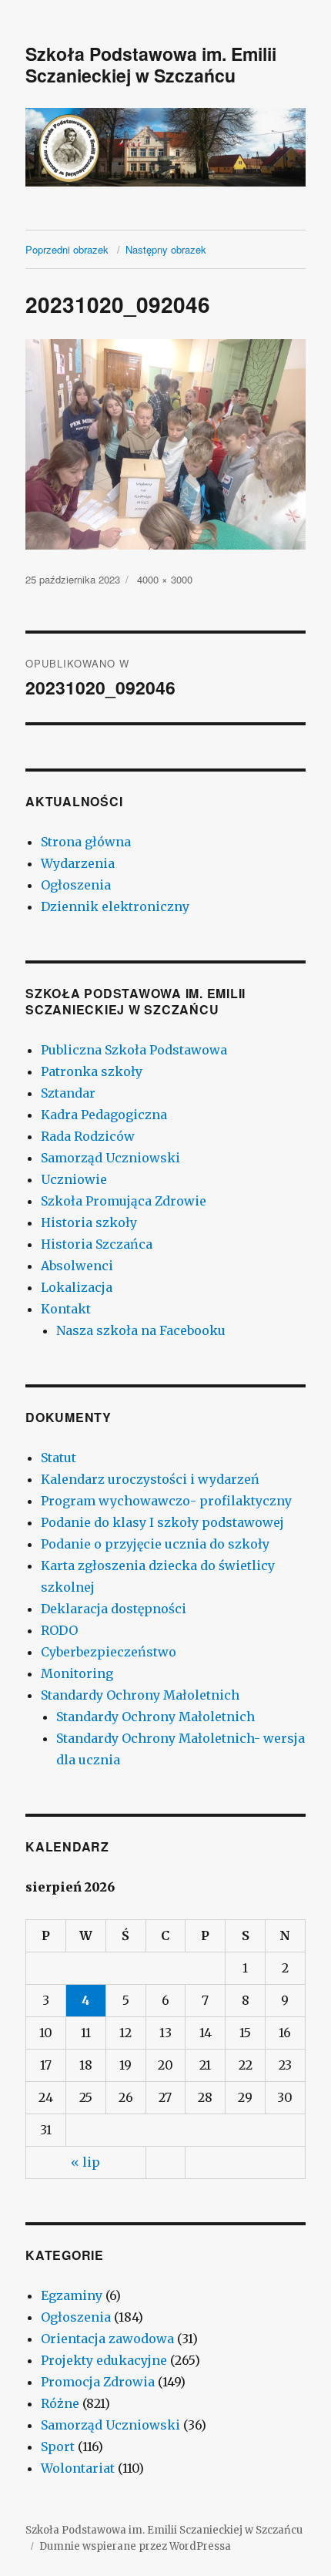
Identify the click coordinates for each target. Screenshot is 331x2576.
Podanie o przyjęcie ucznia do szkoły (155, 1544)
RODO (59, 1630)
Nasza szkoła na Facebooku (141, 1330)
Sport (58, 2447)
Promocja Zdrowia (98, 2382)
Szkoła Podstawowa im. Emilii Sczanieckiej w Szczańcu (151, 64)
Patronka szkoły (92, 1071)
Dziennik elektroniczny (115, 906)
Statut (59, 1458)
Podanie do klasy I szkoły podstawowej (162, 1522)
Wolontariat (78, 2468)
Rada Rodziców (88, 1136)
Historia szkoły (89, 1222)
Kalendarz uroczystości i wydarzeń (150, 1479)
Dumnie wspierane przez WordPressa (135, 2546)
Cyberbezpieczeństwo (109, 1652)
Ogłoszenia (76, 885)
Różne (60, 2403)
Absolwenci (77, 1266)
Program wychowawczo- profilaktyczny (166, 1501)
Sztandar (68, 1093)
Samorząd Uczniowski (110, 1158)
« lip (85, 2162)
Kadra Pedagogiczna (104, 1115)
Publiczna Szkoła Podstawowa (134, 1050)
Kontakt (66, 1309)
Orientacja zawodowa (107, 2339)
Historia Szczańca (97, 1244)
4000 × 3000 (165, 579)
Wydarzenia (78, 863)
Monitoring (77, 1673)
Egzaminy (72, 2295)
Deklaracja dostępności (114, 1609)
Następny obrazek (166, 249)
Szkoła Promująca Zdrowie (124, 1201)
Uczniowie (74, 1179)
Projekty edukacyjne (104, 2360)
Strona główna (86, 842)
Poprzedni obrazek (67, 249)
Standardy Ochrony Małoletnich (140, 1695)
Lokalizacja (77, 1287)
